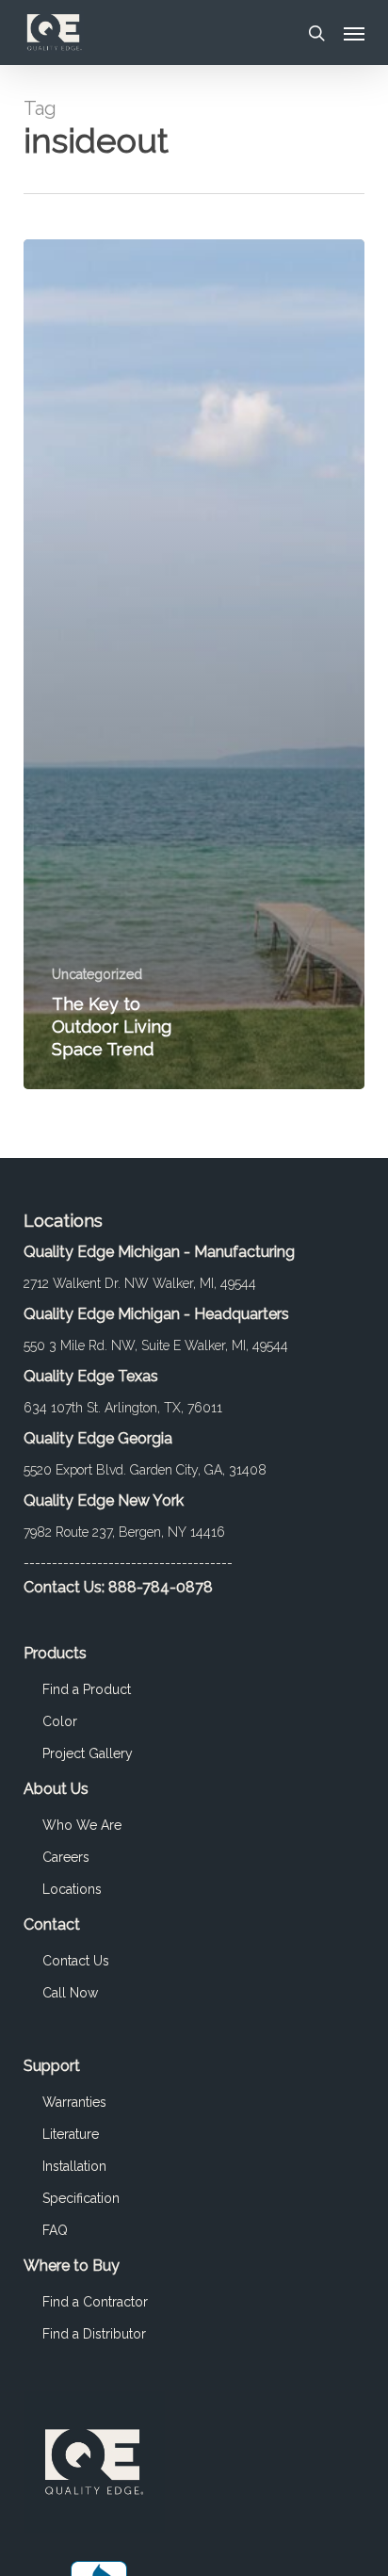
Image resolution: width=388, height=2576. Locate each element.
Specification (81, 2198)
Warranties (74, 2102)
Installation (74, 2166)
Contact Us (76, 1961)
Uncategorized (97, 974)
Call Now (70, 1993)
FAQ (55, 2230)
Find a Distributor (94, 2334)
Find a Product (87, 1689)
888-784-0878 (161, 1587)
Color (60, 1721)
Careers (66, 1857)
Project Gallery (88, 1753)
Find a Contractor (95, 2302)
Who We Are (82, 1825)
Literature (71, 2134)
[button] (354, 33)
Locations (72, 1889)
